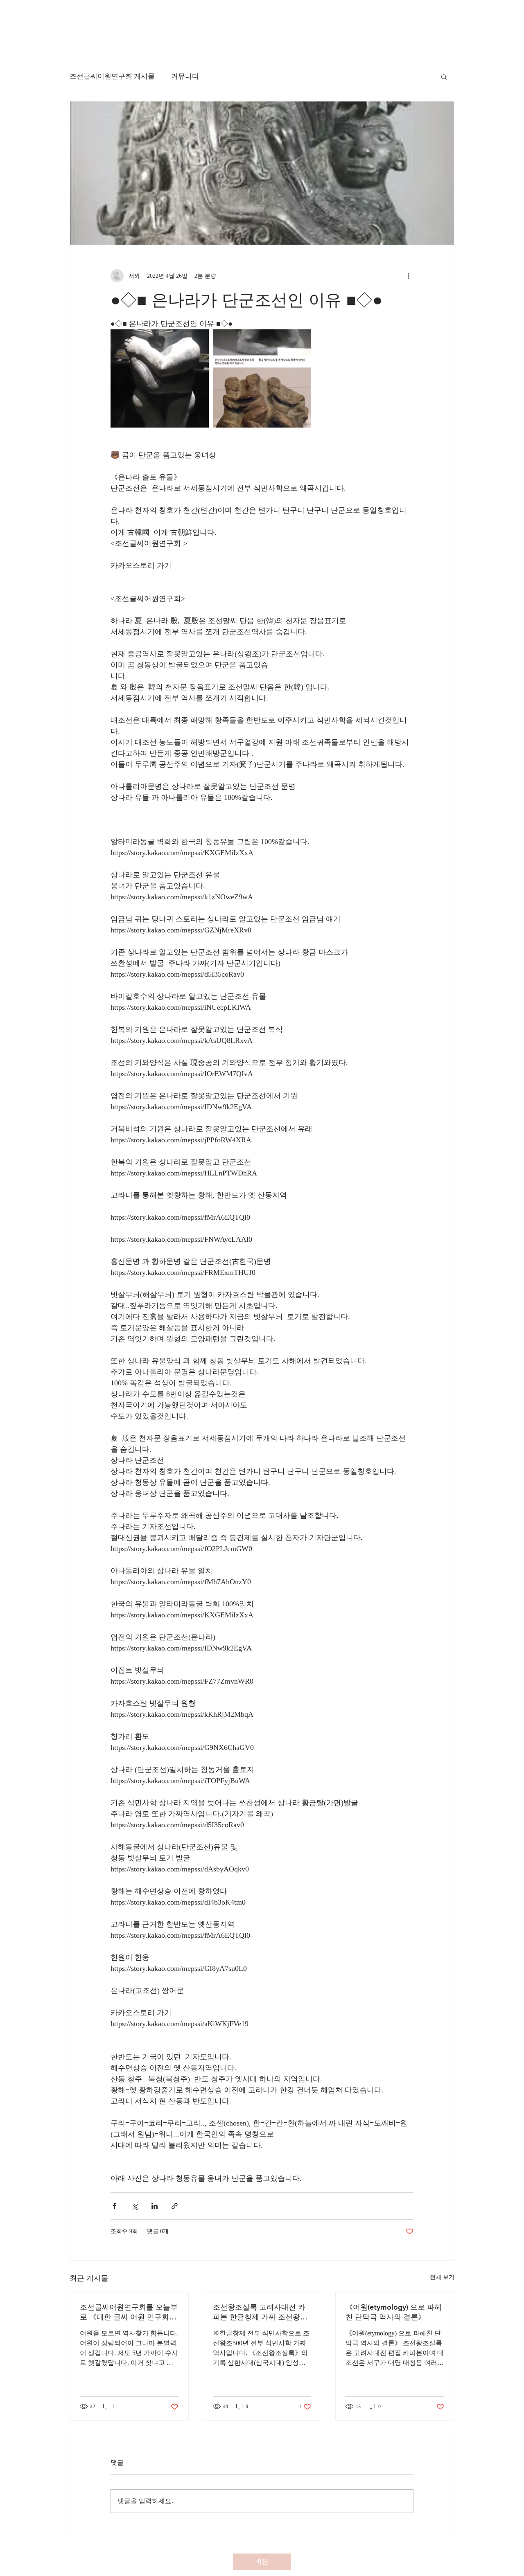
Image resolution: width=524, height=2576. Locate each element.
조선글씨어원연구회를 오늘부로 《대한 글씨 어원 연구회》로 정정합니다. (129, 2312)
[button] (444, 77)
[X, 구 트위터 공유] (134, 2206)
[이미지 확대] (160, 378)
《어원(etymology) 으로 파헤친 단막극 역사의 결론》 (394, 2312)
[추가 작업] (409, 276)
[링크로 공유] (175, 2206)
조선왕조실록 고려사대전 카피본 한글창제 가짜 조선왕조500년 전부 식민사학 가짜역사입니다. (260, 2312)
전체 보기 (442, 2277)
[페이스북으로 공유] (114, 2206)
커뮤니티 (185, 76)
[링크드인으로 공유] (155, 2206)
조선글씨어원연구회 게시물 (112, 76)
